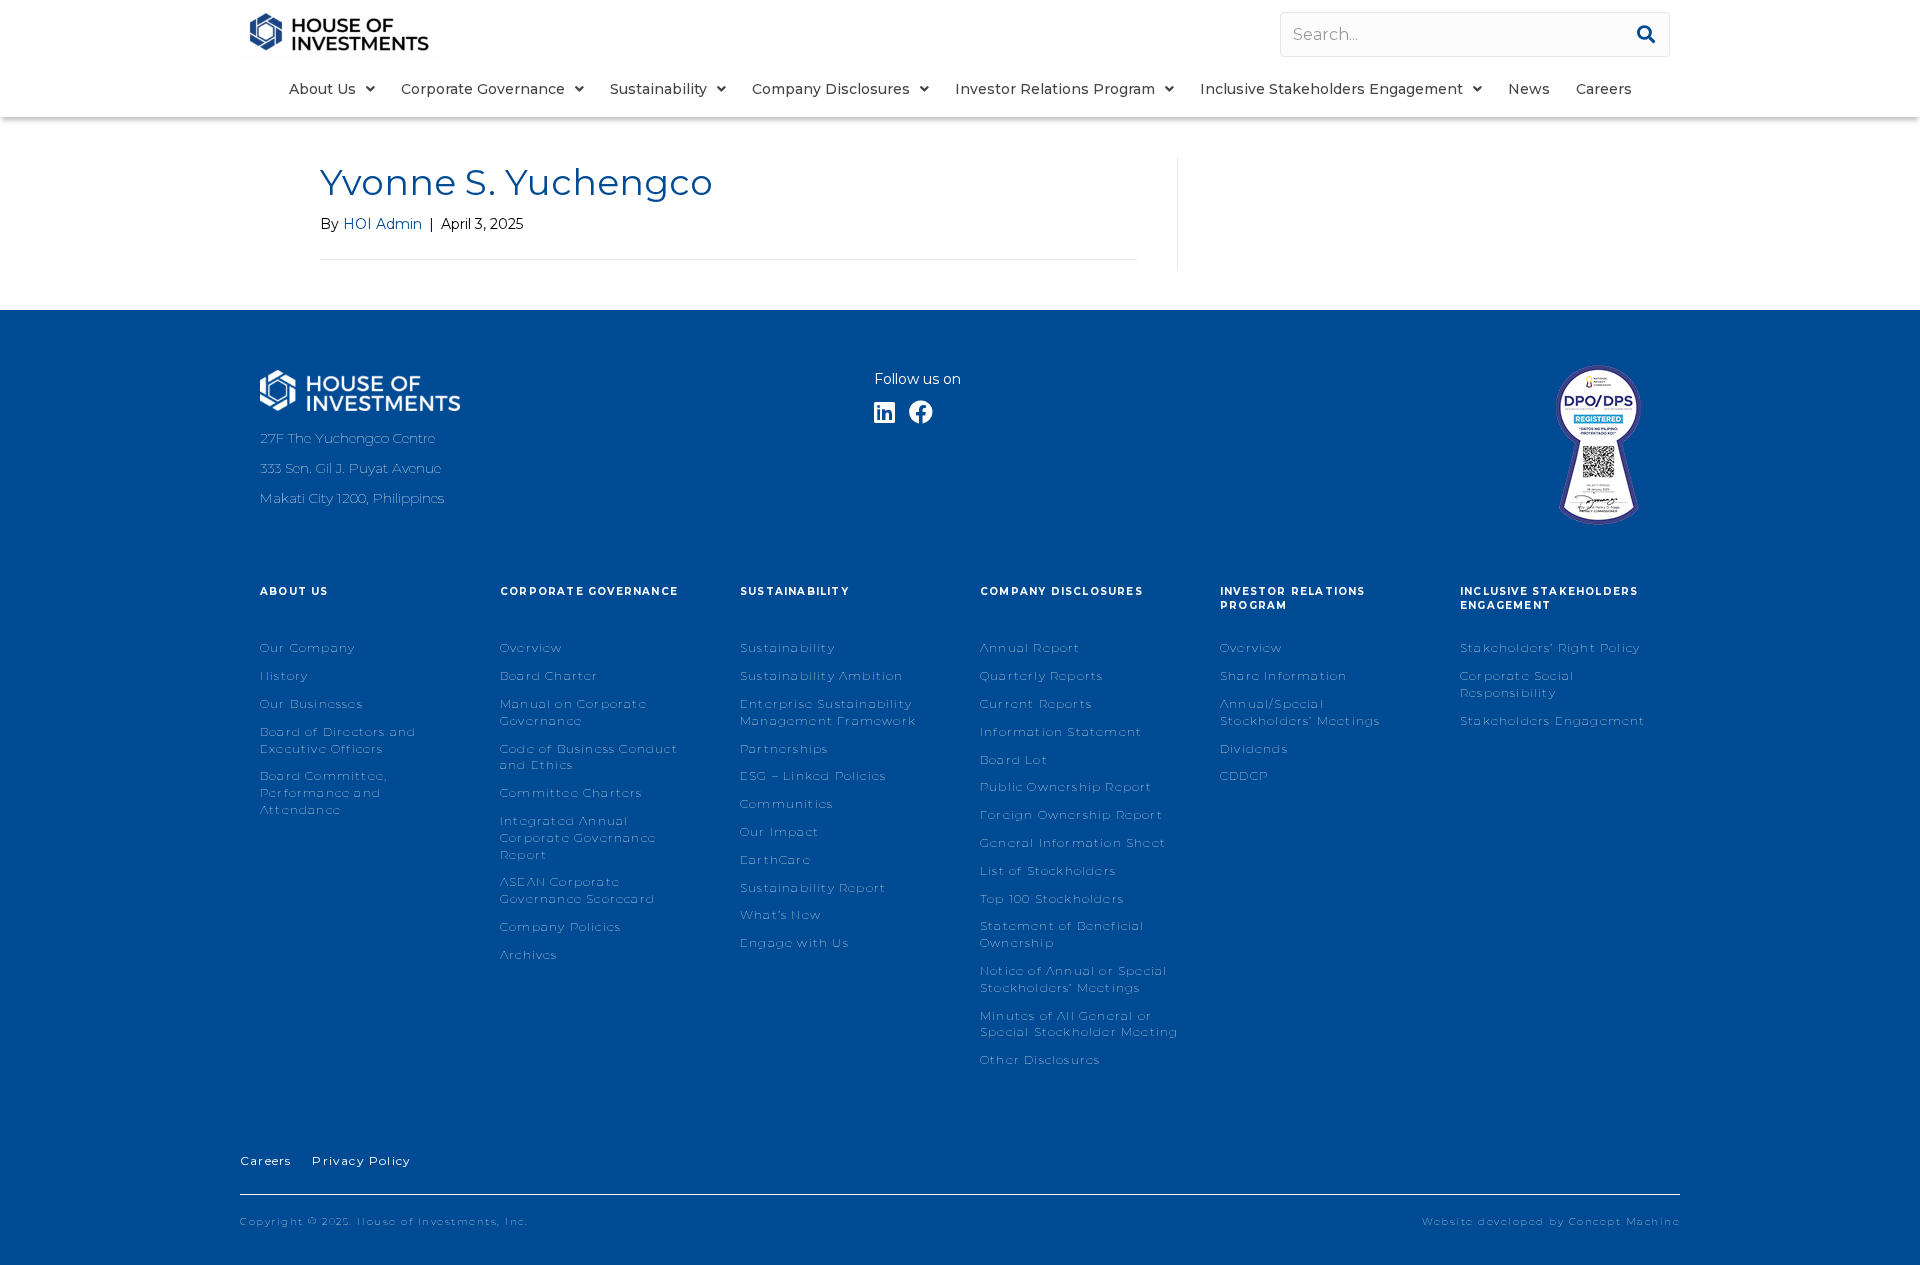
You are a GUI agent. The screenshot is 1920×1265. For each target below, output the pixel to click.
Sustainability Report (813, 887)
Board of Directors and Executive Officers (338, 740)
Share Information (1283, 675)
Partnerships (784, 748)
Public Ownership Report (1066, 786)
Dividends (1254, 748)
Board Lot (1014, 759)
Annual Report (1030, 647)
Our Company (307, 647)
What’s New (780, 914)
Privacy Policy (361, 1160)
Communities (786, 803)
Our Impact (779, 831)
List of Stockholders (1048, 870)
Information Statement (1061, 731)
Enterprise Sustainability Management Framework (828, 712)
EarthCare (775, 859)
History (284, 675)
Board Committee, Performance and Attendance (323, 792)
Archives (529, 954)
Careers (265, 1160)
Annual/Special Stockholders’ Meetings (1300, 712)
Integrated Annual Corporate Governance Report (578, 837)
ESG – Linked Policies (813, 775)
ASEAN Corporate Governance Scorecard (577, 890)
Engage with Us (794, 942)
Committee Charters (571, 792)
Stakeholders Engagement (1553, 720)
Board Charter (549, 675)
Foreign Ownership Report (1071, 814)
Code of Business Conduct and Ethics (589, 757)
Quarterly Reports (1041, 675)
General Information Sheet (1073, 842)
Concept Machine (1625, 1221)
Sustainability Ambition (822, 675)
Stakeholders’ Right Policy (1550, 647)
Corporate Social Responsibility (1517, 684)
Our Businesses (311, 703)
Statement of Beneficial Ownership (1062, 934)
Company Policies (560, 926)
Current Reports (1036, 703)
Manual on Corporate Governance (573, 712)
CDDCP (1244, 775)
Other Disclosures (1040, 1059)
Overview (531, 647)
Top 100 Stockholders (1052, 898)
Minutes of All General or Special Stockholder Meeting (1079, 1024)
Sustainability (787, 647)
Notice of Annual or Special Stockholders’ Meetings (1073, 979)
